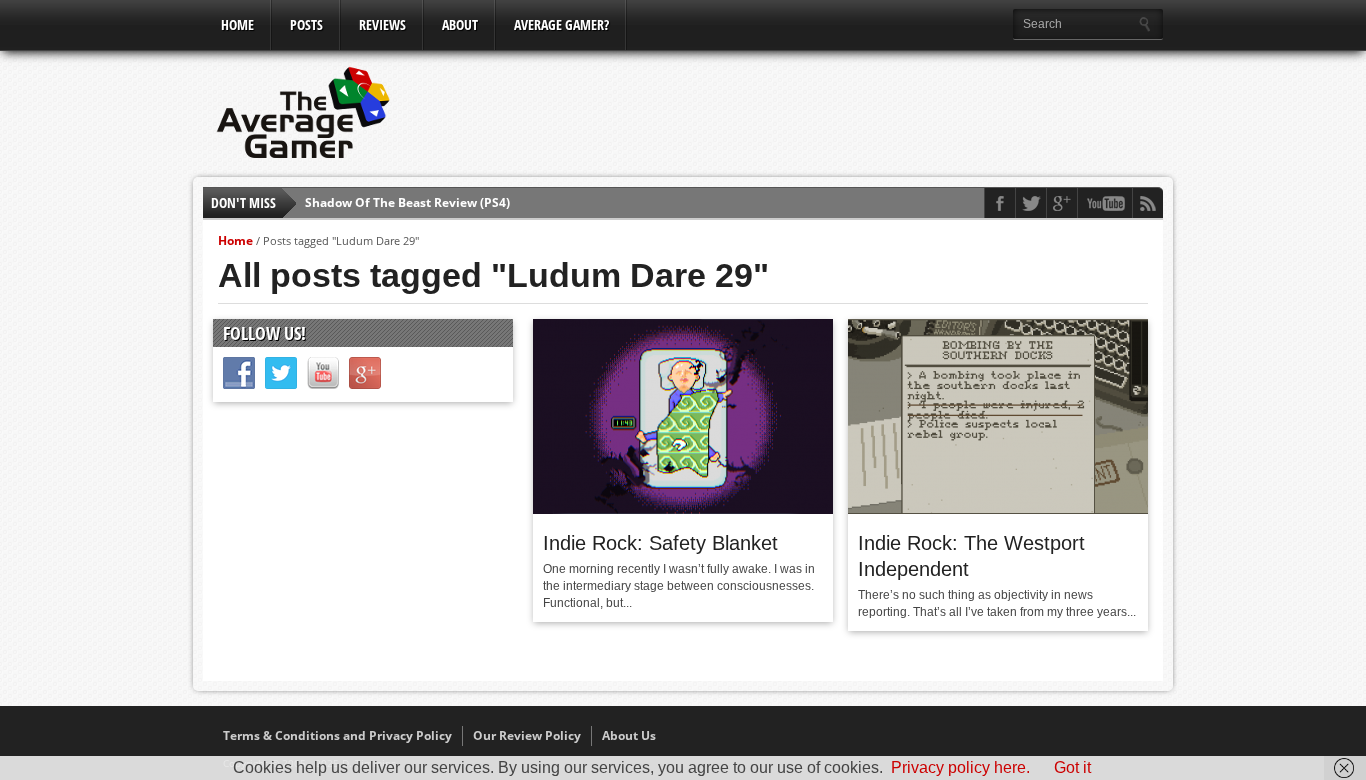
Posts (306, 24)
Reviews (382, 24)
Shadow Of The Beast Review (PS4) (407, 202)
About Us (629, 735)
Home (237, 24)
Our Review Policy (527, 735)
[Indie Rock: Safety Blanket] (683, 509)
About (460, 24)
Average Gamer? (561, 24)
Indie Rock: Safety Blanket (660, 543)
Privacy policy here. (960, 767)
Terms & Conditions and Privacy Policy (337, 735)
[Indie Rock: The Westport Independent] (998, 509)
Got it (1072, 767)
